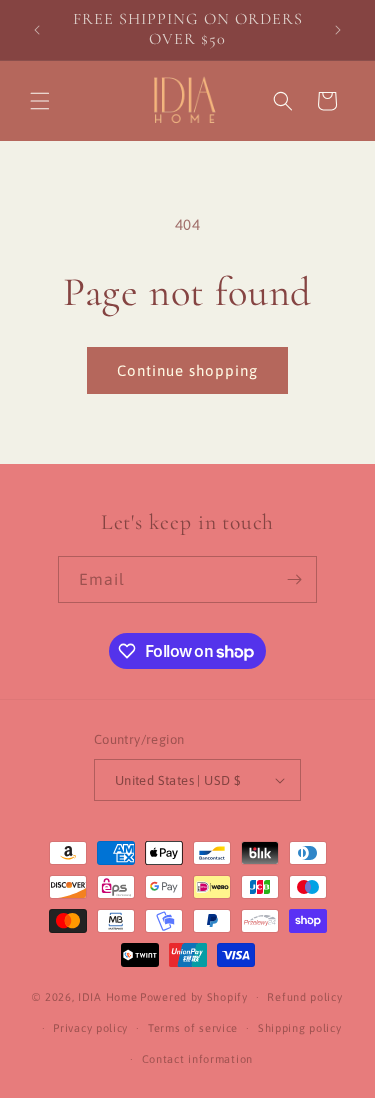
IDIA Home (107, 997)
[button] (40, 101)
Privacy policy (90, 1028)
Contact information (197, 1059)
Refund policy (304, 997)
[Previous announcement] (37, 30)
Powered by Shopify (194, 997)
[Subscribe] (294, 579)
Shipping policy (300, 1028)
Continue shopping (187, 370)
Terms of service (193, 1028)
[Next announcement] (338, 30)
